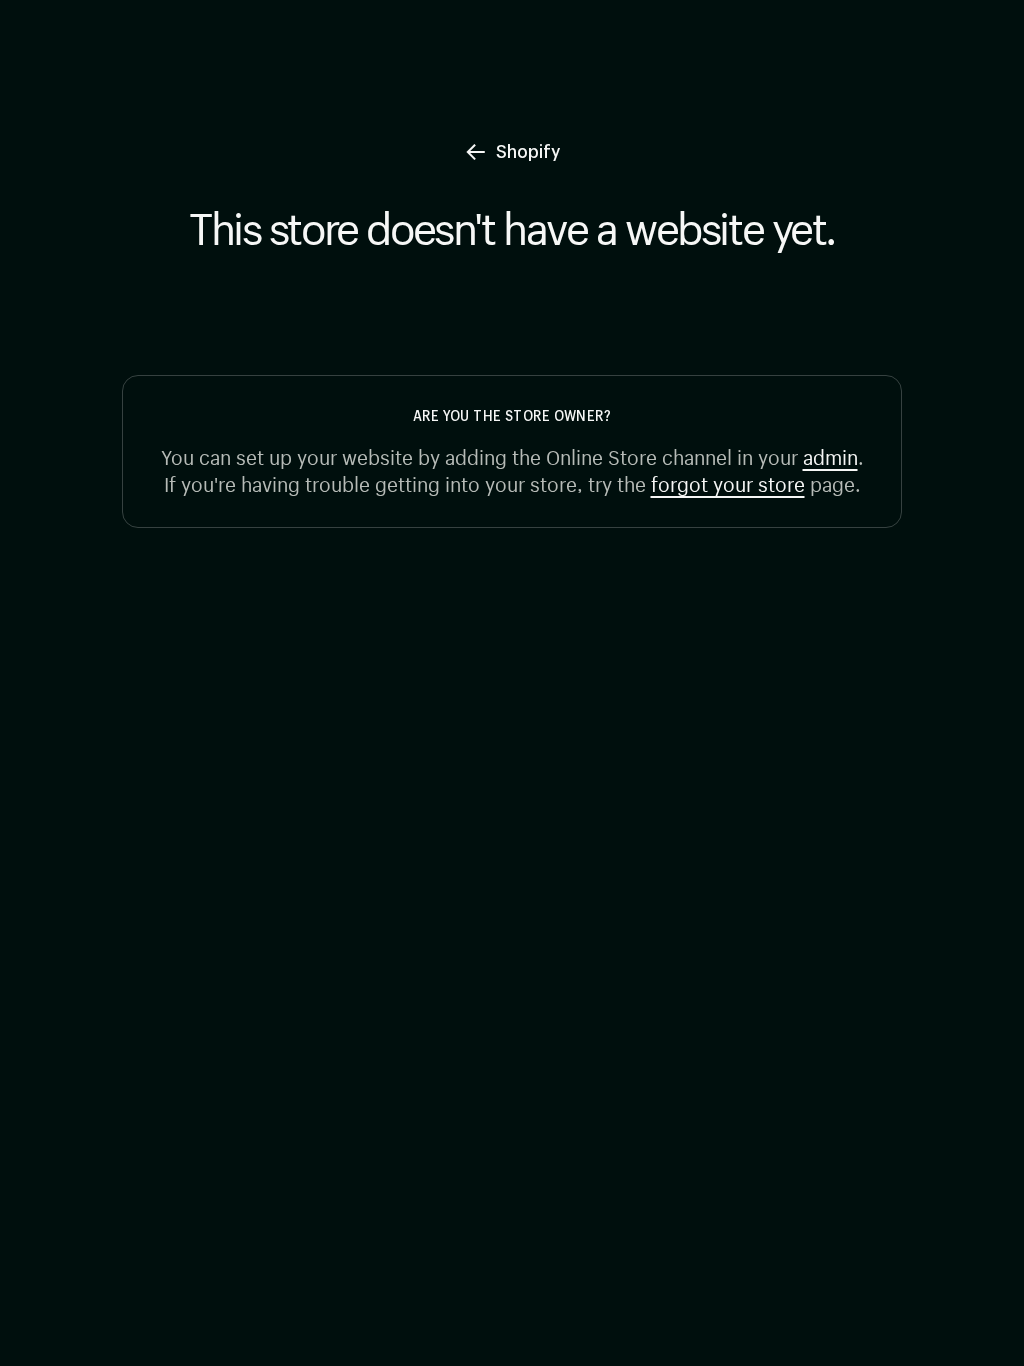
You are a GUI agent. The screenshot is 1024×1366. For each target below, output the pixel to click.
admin (830, 454)
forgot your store (728, 481)
